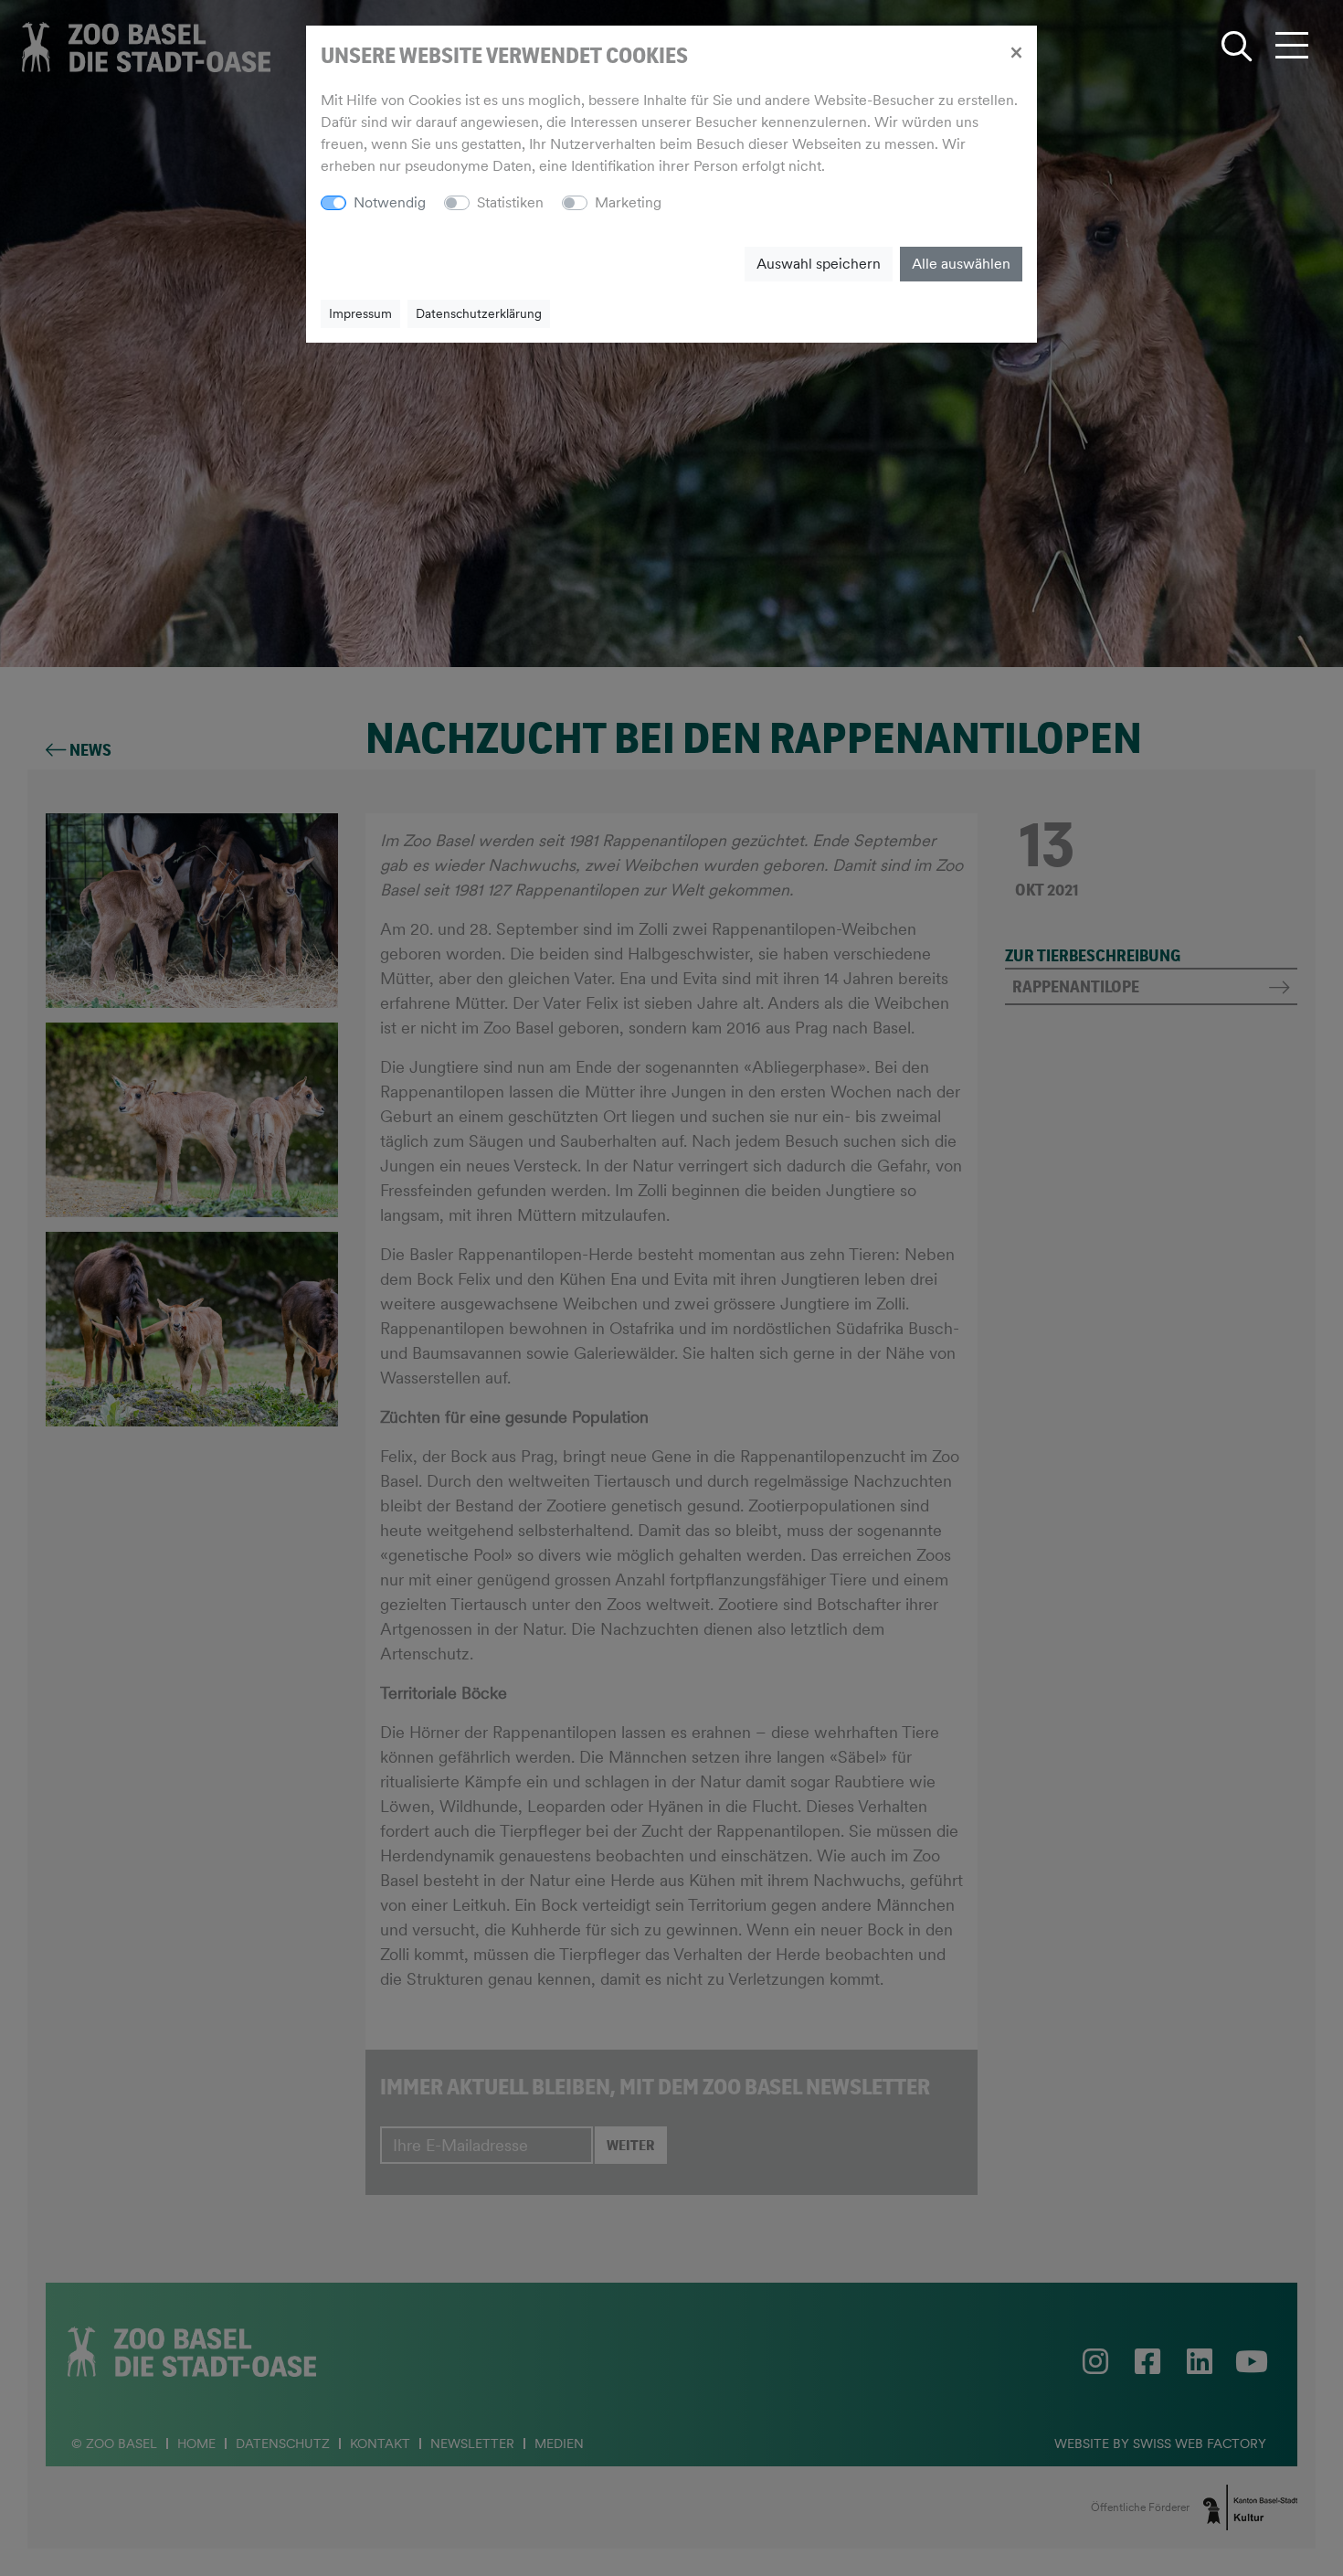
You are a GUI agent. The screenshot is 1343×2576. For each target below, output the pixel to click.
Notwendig (390, 202)
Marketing (628, 202)
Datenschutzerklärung (479, 313)
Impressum (360, 313)
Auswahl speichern (819, 264)
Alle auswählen (961, 264)
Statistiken (510, 202)
